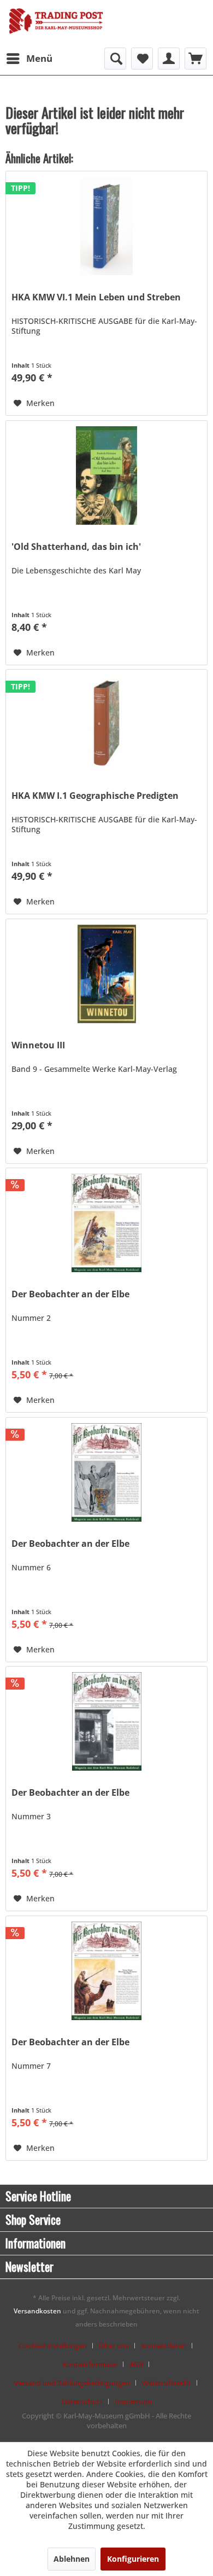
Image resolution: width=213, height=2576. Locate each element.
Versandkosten (37, 2311)
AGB (136, 2364)
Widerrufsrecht (167, 2383)
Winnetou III (38, 1045)
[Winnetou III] (106, 974)
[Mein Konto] (169, 59)
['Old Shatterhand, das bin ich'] (106, 475)
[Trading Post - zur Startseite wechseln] (56, 25)
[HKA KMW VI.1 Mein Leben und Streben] (106, 226)
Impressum (133, 2401)
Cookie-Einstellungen (53, 2346)
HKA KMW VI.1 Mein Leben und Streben (96, 297)
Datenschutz (82, 2401)
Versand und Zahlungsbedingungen (72, 2383)
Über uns (114, 2346)
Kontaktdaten (164, 2346)
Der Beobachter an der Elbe (70, 1294)
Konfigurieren (133, 2559)
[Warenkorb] (196, 59)
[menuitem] (29, 59)
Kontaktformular (90, 2364)
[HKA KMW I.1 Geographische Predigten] (106, 724)
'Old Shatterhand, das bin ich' (76, 547)
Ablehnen (72, 2559)
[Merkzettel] (142, 59)
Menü (39, 58)
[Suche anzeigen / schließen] (115, 59)
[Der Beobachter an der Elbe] (106, 1223)
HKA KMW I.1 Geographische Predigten (95, 796)
